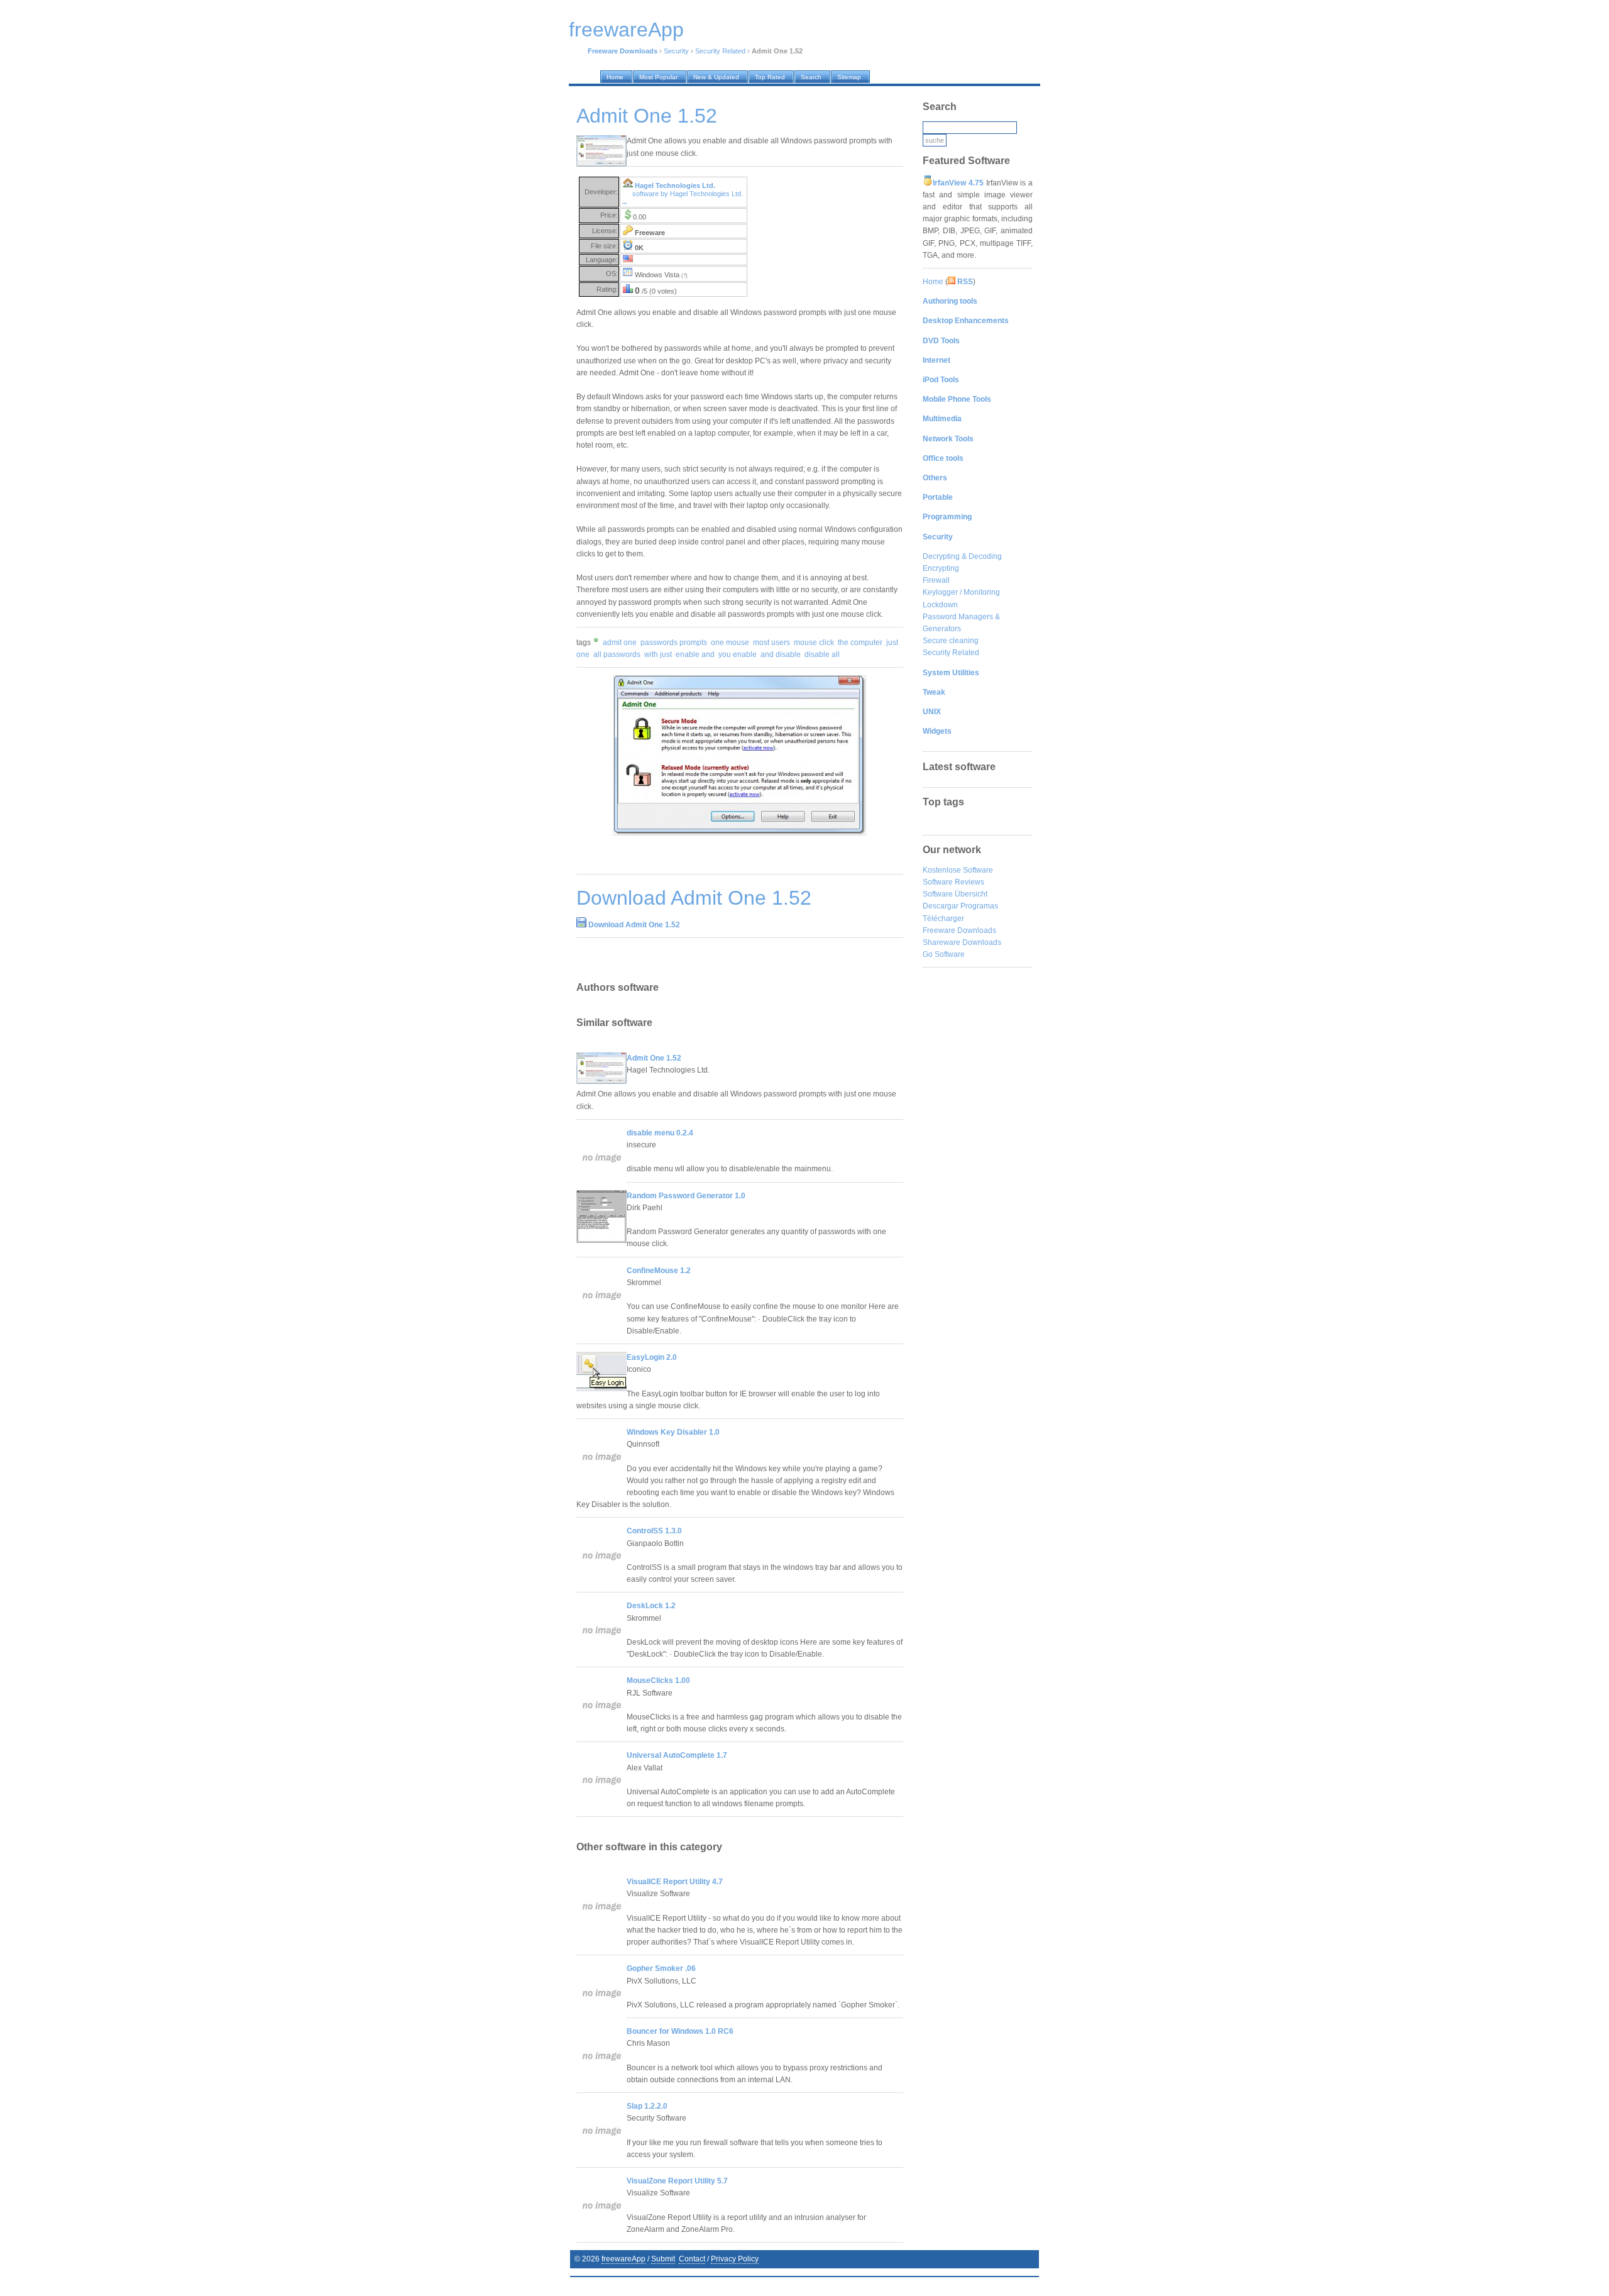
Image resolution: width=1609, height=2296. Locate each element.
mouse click (814, 643)
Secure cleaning (951, 641)
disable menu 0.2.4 (660, 1133)
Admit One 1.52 (654, 1058)
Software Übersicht (955, 894)
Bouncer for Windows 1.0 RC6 (680, 2031)
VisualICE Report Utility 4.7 (675, 1882)
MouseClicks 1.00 (658, 1681)
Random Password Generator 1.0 (686, 1196)
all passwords (617, 654)
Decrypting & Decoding (962, 556)
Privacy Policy (735, 2259)
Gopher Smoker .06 (661, 1968)
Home (933, 282)
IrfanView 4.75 (958, 183)
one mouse (730, 643)
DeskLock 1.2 (651, 1606)
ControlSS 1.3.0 (654, 1531)
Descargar (941, 906)
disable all (822, 654)
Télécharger (943, 919)
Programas (979, 906)
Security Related (720, 51)
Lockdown (940, 605)
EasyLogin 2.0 (652, 1357)
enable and (695, 654)
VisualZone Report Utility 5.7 (677, 2181)
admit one (620, 643)
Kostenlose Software (958, 870)
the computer (860, 643)
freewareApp (623, 2259)
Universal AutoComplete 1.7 (677, 1755)
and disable (781, 654)
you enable (738, 654)
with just (658, 654)
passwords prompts (674, 643)
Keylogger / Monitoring (961, 592)
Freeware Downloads (959, 930)
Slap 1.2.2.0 (647, 2106)
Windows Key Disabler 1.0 (673, 1432)
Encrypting (941, 568)
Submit (663, 2259)
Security (676, 51)
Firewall (936, 580)
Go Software (944, 954)
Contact (692, 2259)
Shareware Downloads (962, 942)
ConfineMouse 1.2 (659, 1271)
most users (772, 643)
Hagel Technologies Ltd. (675, 185)
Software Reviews (953, 882)
